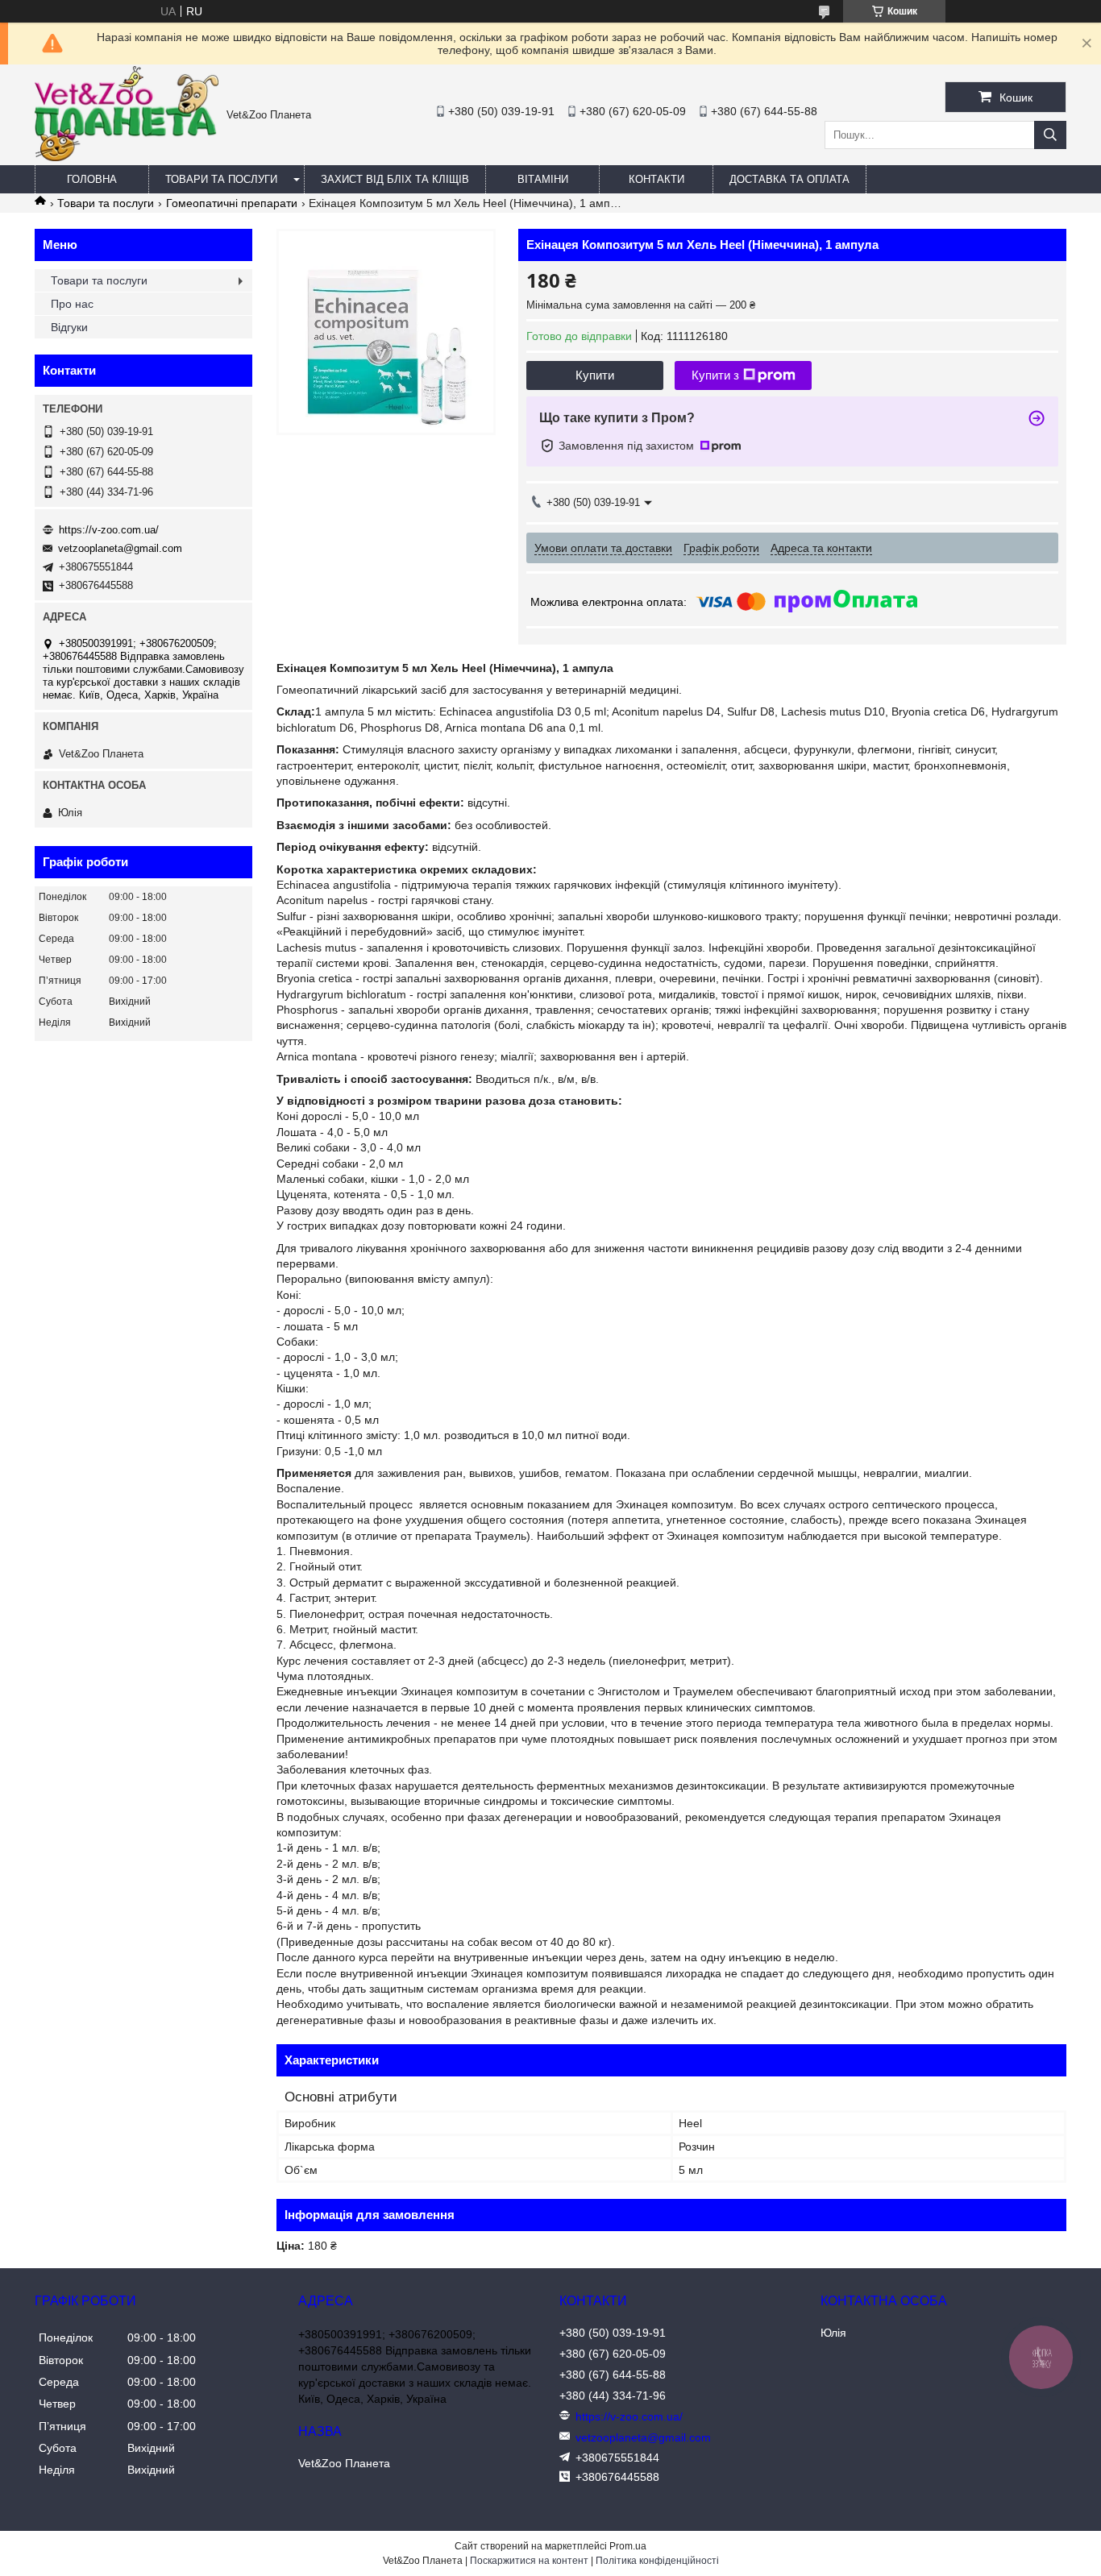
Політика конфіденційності (657, 2561)
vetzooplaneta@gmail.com (120, 548)
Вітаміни (543, 179)
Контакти (656, 179)
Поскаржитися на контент (529, 2561)
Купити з (715, 375)
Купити (595, 375)
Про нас (72, 304)
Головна (92, 179)
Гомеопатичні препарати (232, 203)
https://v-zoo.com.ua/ (109, 530)
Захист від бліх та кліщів (395, 179)
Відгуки (69, 327)
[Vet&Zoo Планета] (127, 157)
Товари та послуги (221, 179)
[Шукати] (1050, 135)
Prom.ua (628, 2546)
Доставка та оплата (789, 179)
